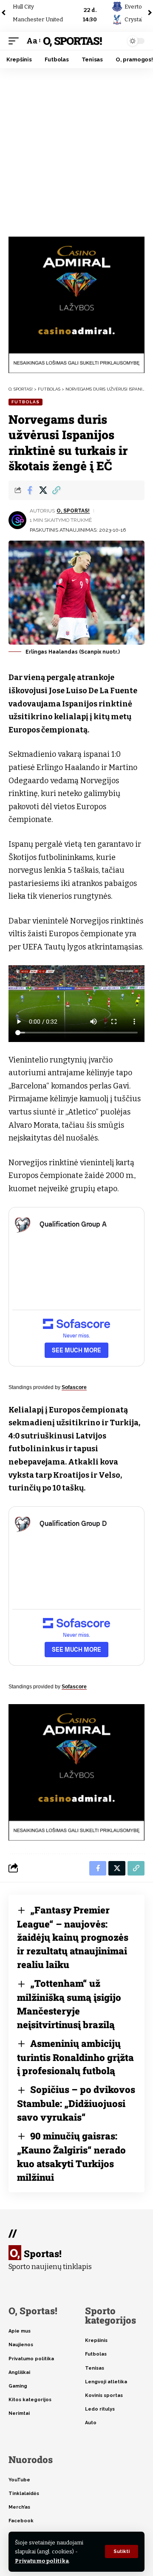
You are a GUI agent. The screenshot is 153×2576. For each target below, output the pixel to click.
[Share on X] (43, 490)
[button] (122, 2551)
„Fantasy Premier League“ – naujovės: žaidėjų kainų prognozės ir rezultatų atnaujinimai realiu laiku (73, 1937)
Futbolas (25, 402)
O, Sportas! (72, 41)
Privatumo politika (42, 2561)
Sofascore (74, 1387)
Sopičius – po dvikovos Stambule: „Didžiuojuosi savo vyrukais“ (76, 2103)
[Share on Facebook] (30, 490)
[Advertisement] (76, 149)
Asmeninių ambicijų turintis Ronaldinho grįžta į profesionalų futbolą (75, 2057)
